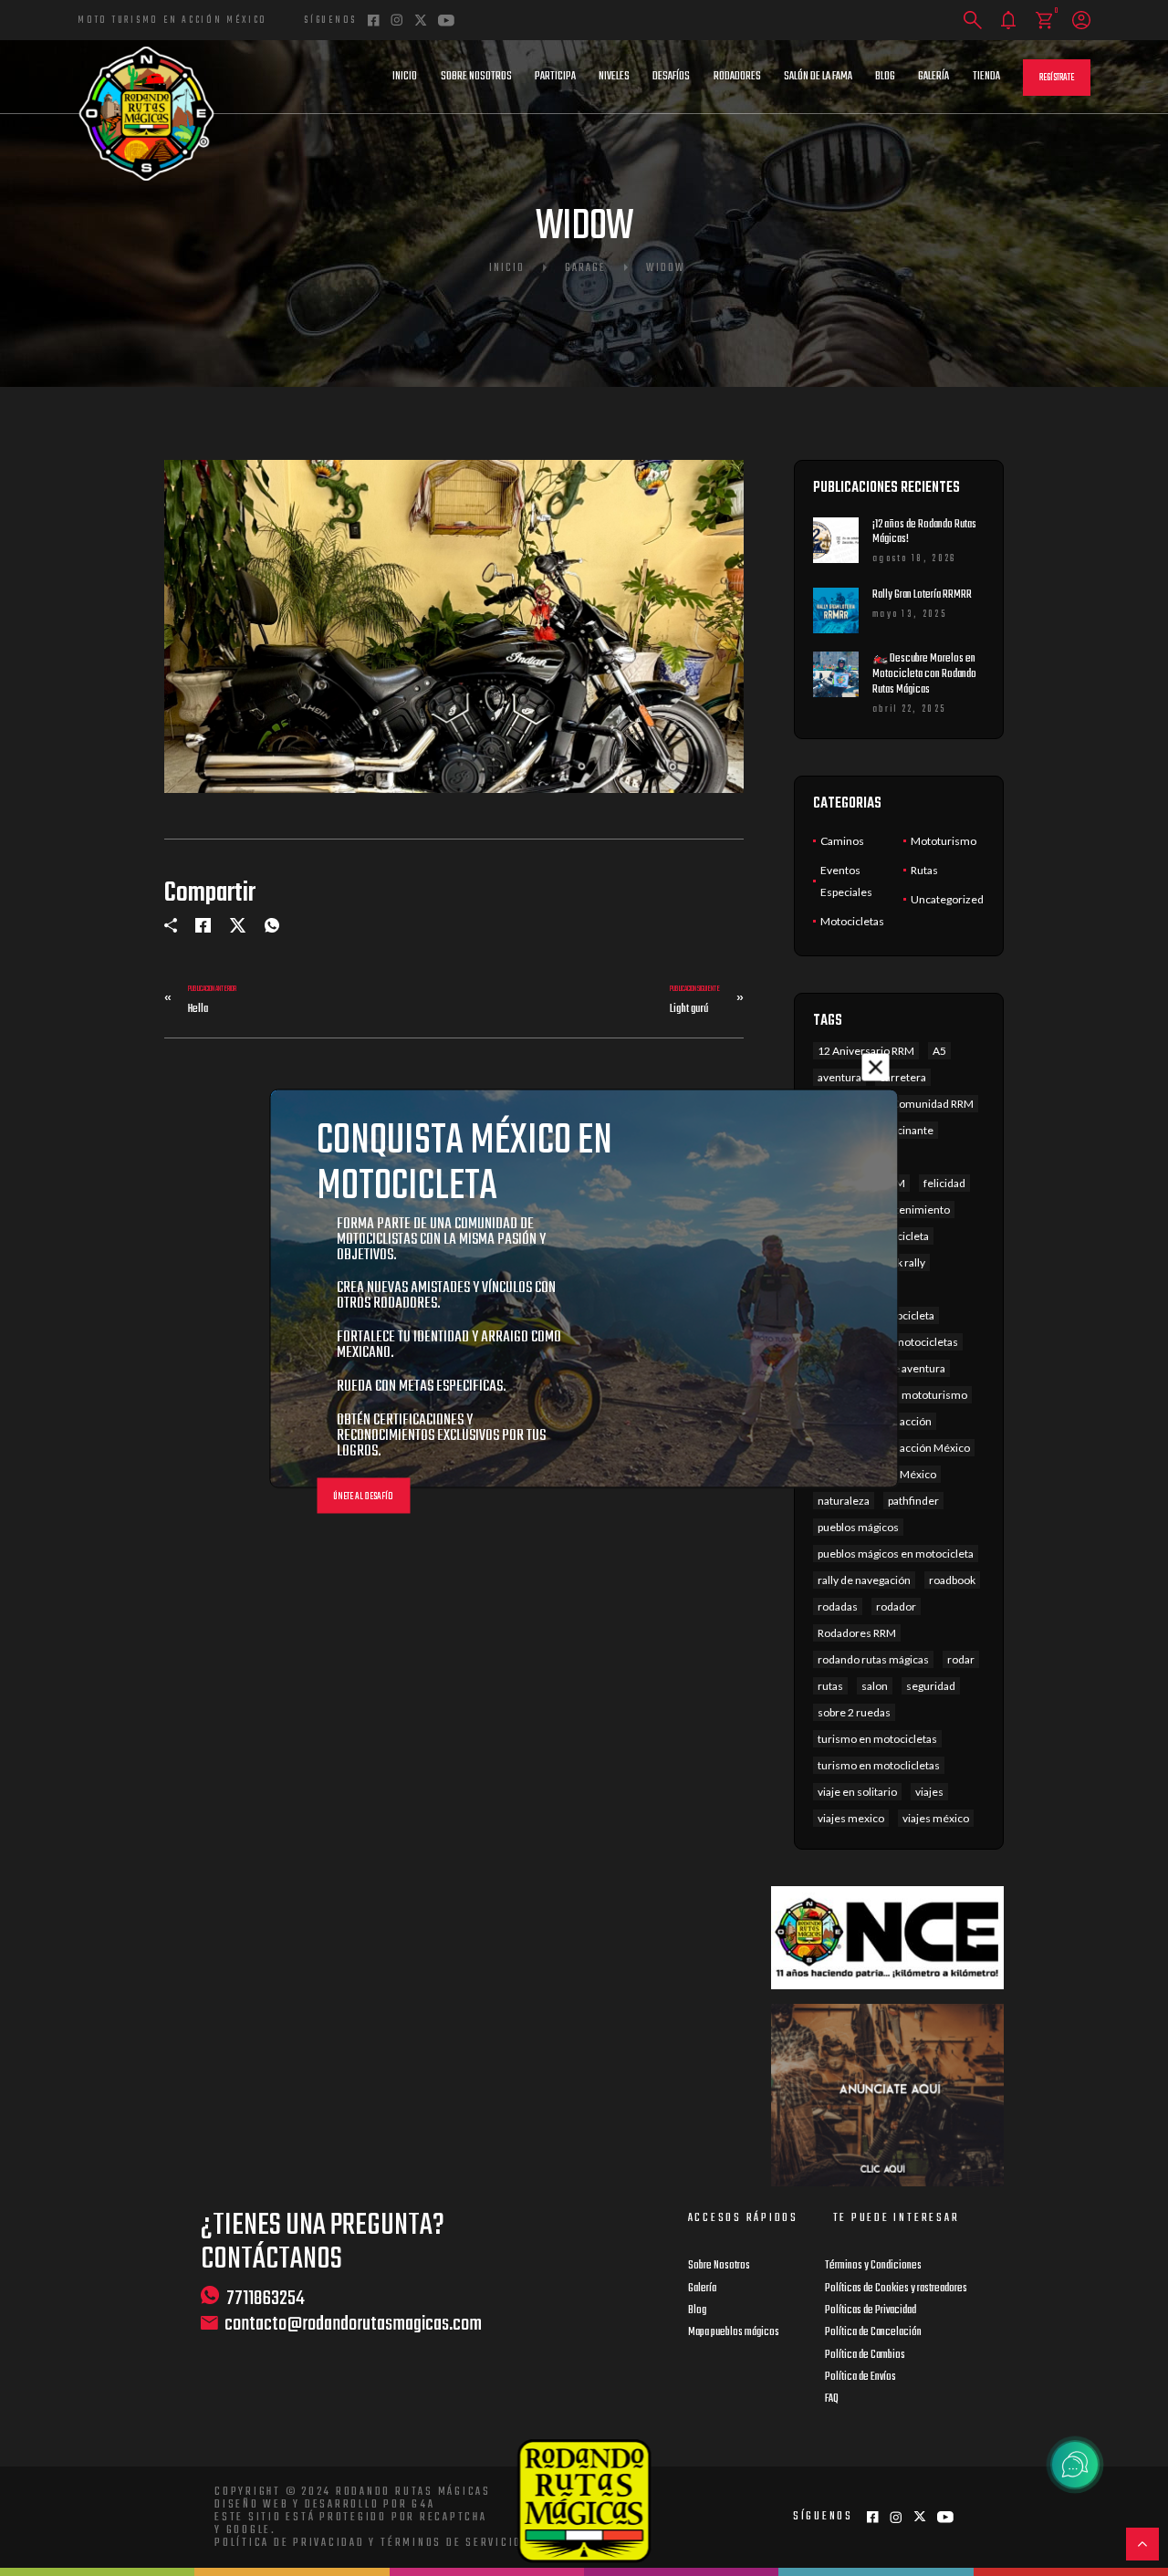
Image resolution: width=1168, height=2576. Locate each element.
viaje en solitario (857, 1792)
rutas (830, 1686)
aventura (839, 1077)
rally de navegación (864, 1580)
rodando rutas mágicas (873, 1659)
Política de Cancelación (873, 2332)
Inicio (405, 77)
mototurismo (934, 1395)
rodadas (838, 1606)
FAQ (832, 2399)
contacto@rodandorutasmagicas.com (353, 2325)
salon (875, 1686)
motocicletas (926, 1342)
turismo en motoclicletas (879, 1765)
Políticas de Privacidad (871, 2310)
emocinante (904, 1130)
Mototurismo (944, 841)
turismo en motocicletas (877, 1739)
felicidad (944, 1183)
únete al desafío (363, 1496)
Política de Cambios (865, 2355)
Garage (585, 268)
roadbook (952, 1580)
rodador (896, 1606)
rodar (961, 1659)
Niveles (614, 77)
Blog (885, 77)
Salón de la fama (818, 77)
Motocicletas (852, 921)
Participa (555, 77)
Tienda (986, 77)
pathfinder (913, 1501)
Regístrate (1057, 78)
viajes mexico (851, 1818)
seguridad (931, 1686)
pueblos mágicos (858, 1527)
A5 (939, 1051)
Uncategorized (947, 899)
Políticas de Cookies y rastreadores (896, 2289)
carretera (903, 1077)
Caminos (842, 841)
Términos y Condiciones (873, 2266)
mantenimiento (912, 1210)
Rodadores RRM (857, 1633)
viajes (929, 1792)
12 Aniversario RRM (866, 1051)
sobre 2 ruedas (854, 1712)
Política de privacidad (290, 2543)
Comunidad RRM (933, 1104)
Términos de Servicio (451, 2543)
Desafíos (671, 77)
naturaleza (844, 1501)
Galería (933, 77)
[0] (1044, 21)
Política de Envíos (860, 2377)
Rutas (924, 870)
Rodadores (737, 77)
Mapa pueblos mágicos (734, 2332)
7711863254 (266, 2298)
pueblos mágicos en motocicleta (896, 1554)
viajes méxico (936, 1818)
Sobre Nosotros (476, 77)
